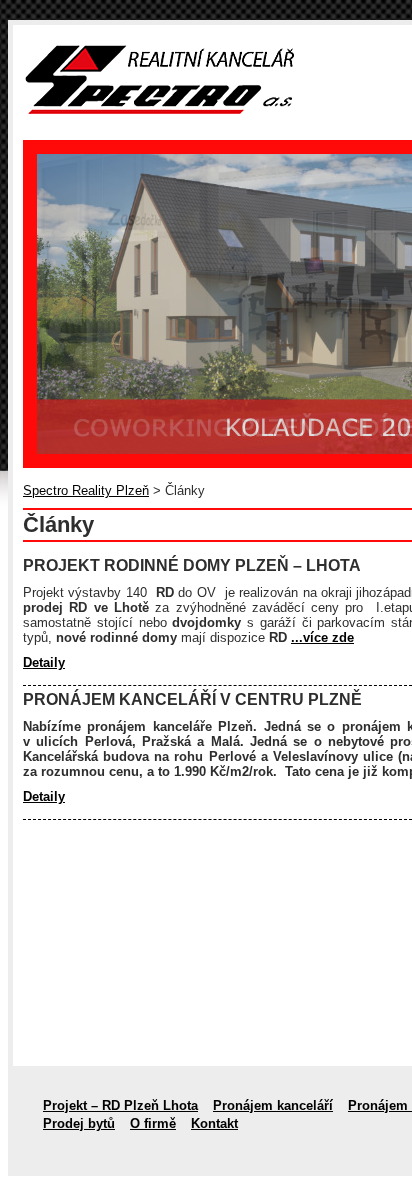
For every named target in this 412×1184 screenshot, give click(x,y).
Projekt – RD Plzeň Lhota (120, 1105)
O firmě (153, 1123)
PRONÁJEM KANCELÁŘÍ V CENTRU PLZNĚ (192, 699)
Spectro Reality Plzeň (86, 490)
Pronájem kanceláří (273, 1105)
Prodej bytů (79, 1123)
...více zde (322, 637)
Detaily (44, 662)
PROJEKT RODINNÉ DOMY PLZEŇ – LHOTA (192, 565)
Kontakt (214, 1123)
